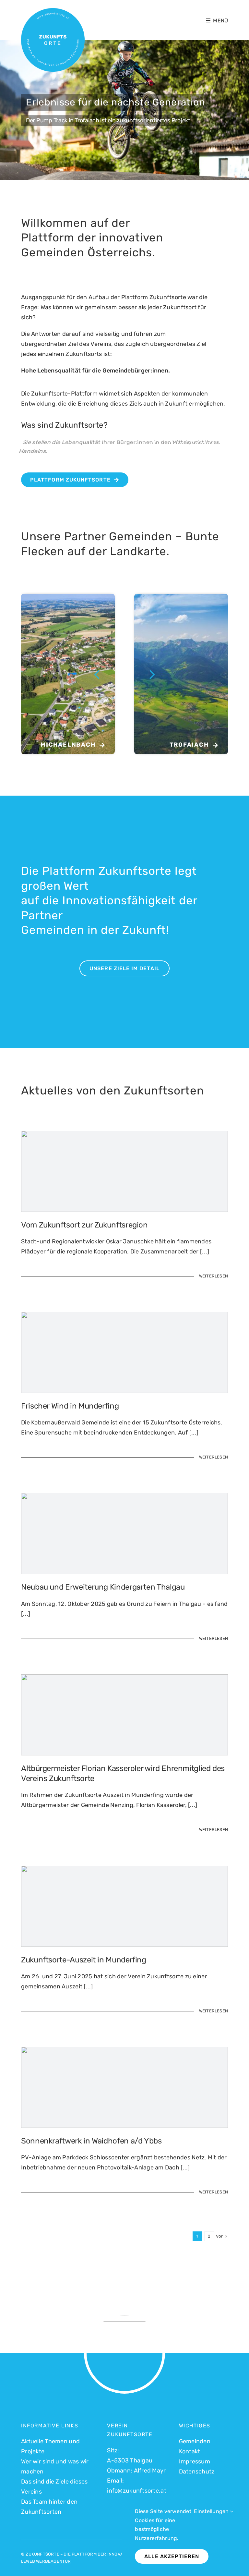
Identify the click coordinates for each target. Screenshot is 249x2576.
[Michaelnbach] (68, 674)
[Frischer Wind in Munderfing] (124, 1393)
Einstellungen (212, 2511)
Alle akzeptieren (172, 2556)
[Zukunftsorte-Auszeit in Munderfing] (124, 1947)
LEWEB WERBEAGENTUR (46, 2561)
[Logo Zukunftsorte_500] (53, 11)
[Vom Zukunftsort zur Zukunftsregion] (124, 1212)
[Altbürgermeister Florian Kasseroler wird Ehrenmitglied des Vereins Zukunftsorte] (124, 1760)
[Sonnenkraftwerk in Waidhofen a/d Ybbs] (124, 2128)
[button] (97, 674)
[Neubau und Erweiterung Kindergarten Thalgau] (124, 1574)
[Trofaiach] (181, 674)
